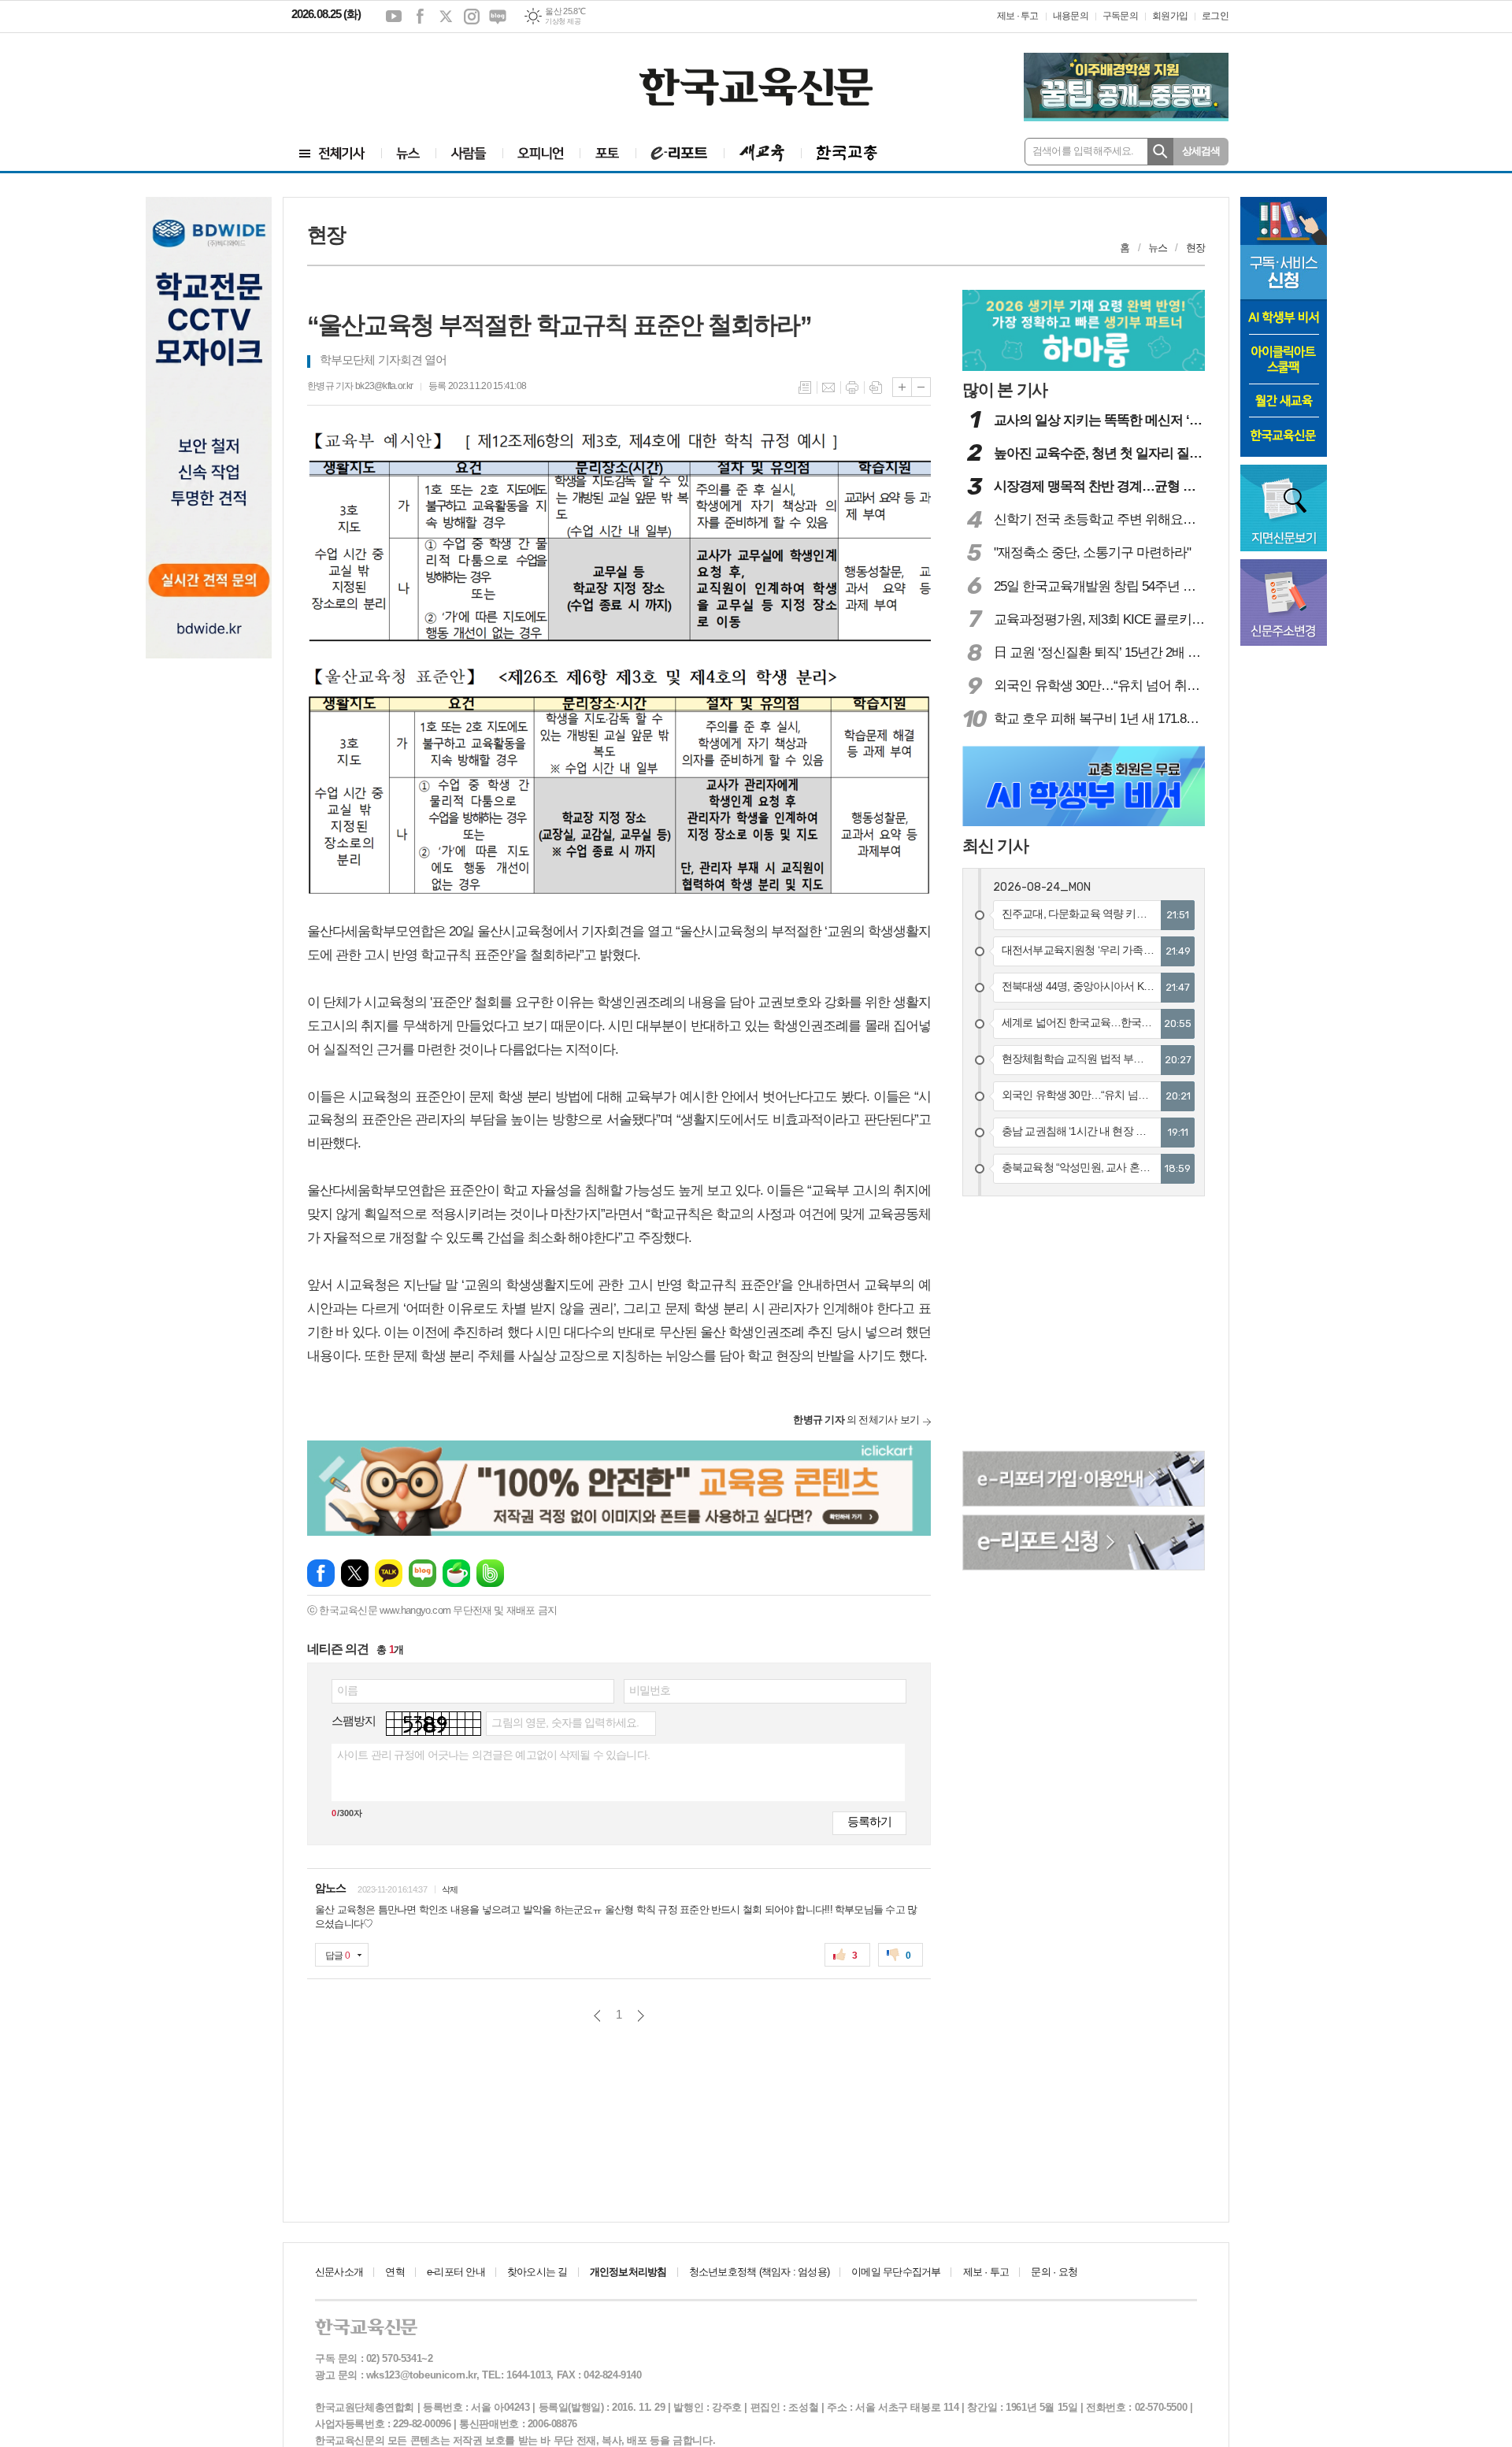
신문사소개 (339, 2272)
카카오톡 (389, 1573)
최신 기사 (995, 845)
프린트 (852, 387)
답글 (337, 1956)
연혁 (395, 2272)
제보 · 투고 (1018, 16)
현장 (1195, 248)
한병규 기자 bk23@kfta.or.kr (360, 386)
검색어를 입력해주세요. (1083, 151)
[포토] (608, 153)
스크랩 (876, 387)
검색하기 (1160, 152)
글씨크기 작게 (921, 387)
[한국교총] (847, 153)
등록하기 (869, 1821)
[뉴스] (408, 153)
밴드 (490, 1573)
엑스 (446, 17)
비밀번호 (650, 1690)
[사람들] (469, 153)
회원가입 (1170, 16)
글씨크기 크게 (902, 387)
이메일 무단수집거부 (896, 2272)
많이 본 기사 (1005, 389)
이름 (347, 1690)
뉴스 (1158, 248)
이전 (597, 2016)
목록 (805, 387)
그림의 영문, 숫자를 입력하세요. (565, 1722)
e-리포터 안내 (456, 2272)
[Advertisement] (386, 76)
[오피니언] (541, 153)
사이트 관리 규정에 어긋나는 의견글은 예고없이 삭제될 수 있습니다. (493, 1755)
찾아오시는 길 (537, 2272)
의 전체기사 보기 (856, 1420)
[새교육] (762, 153)
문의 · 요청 (1054, 2272)
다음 (641, 2016)
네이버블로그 (498, 17)
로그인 (1215, 16)
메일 (828, 387)
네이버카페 (456, 1573)
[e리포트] (680, 153)
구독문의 (1120, 16)
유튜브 (394, 17)
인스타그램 (472, 17)
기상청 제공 (563, 21)
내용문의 (1071, 16)
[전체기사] (332, 153)
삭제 (450, 1889)
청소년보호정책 (759, 2272)
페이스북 (420, 17)
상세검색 (1201, 151)
